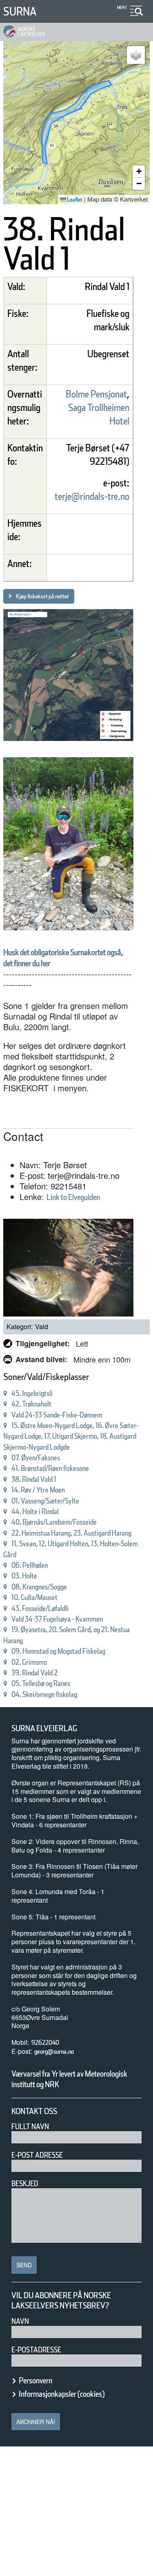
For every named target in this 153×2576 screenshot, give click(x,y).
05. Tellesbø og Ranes (41, 1683)
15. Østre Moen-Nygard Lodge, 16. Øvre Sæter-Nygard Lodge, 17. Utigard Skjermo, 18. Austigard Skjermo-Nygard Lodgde (71, 1436)
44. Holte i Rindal (35, 1511)
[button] (136, 55)
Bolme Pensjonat (96, 394)
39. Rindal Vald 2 (34, 1673)
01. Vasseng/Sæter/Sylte (45, 1501)
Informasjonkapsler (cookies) (62, 2394)
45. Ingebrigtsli (32, 1393)
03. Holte (24, 1576)
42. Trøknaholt (31, 1404)
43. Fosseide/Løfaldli (40, 1608)
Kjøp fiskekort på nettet (42, 596)
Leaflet (74, 200)
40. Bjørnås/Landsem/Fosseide (54, 1522)
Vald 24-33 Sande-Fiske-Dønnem (57, 1415)
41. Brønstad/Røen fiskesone (50, 1468)
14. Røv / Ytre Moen (38, 1490)
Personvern (35, 2380)
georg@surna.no (54, 2052)
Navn (20, 2321)
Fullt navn (30, 2127)
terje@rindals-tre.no (92, 496)
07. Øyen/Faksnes (36, 1458)
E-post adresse (37, 2155)
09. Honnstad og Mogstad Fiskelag (58, 1651)
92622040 (45, 2043)
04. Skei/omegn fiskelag (44, 1694)
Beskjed (25, 2184)
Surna (20, 11)
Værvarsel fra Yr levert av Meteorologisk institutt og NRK (69, 2079)
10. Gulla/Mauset (34, 1597)
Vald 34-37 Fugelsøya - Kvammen (57, 1619)
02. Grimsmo (29, 1662)
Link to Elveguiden (73, 1197)
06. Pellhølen (30, 1565)
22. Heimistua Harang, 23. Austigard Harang (71, 1533)
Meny (122, 7)
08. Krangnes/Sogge (39, 1587)
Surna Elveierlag (44, 1728)
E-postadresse (36, 2350)
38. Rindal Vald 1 (34, 1479)
